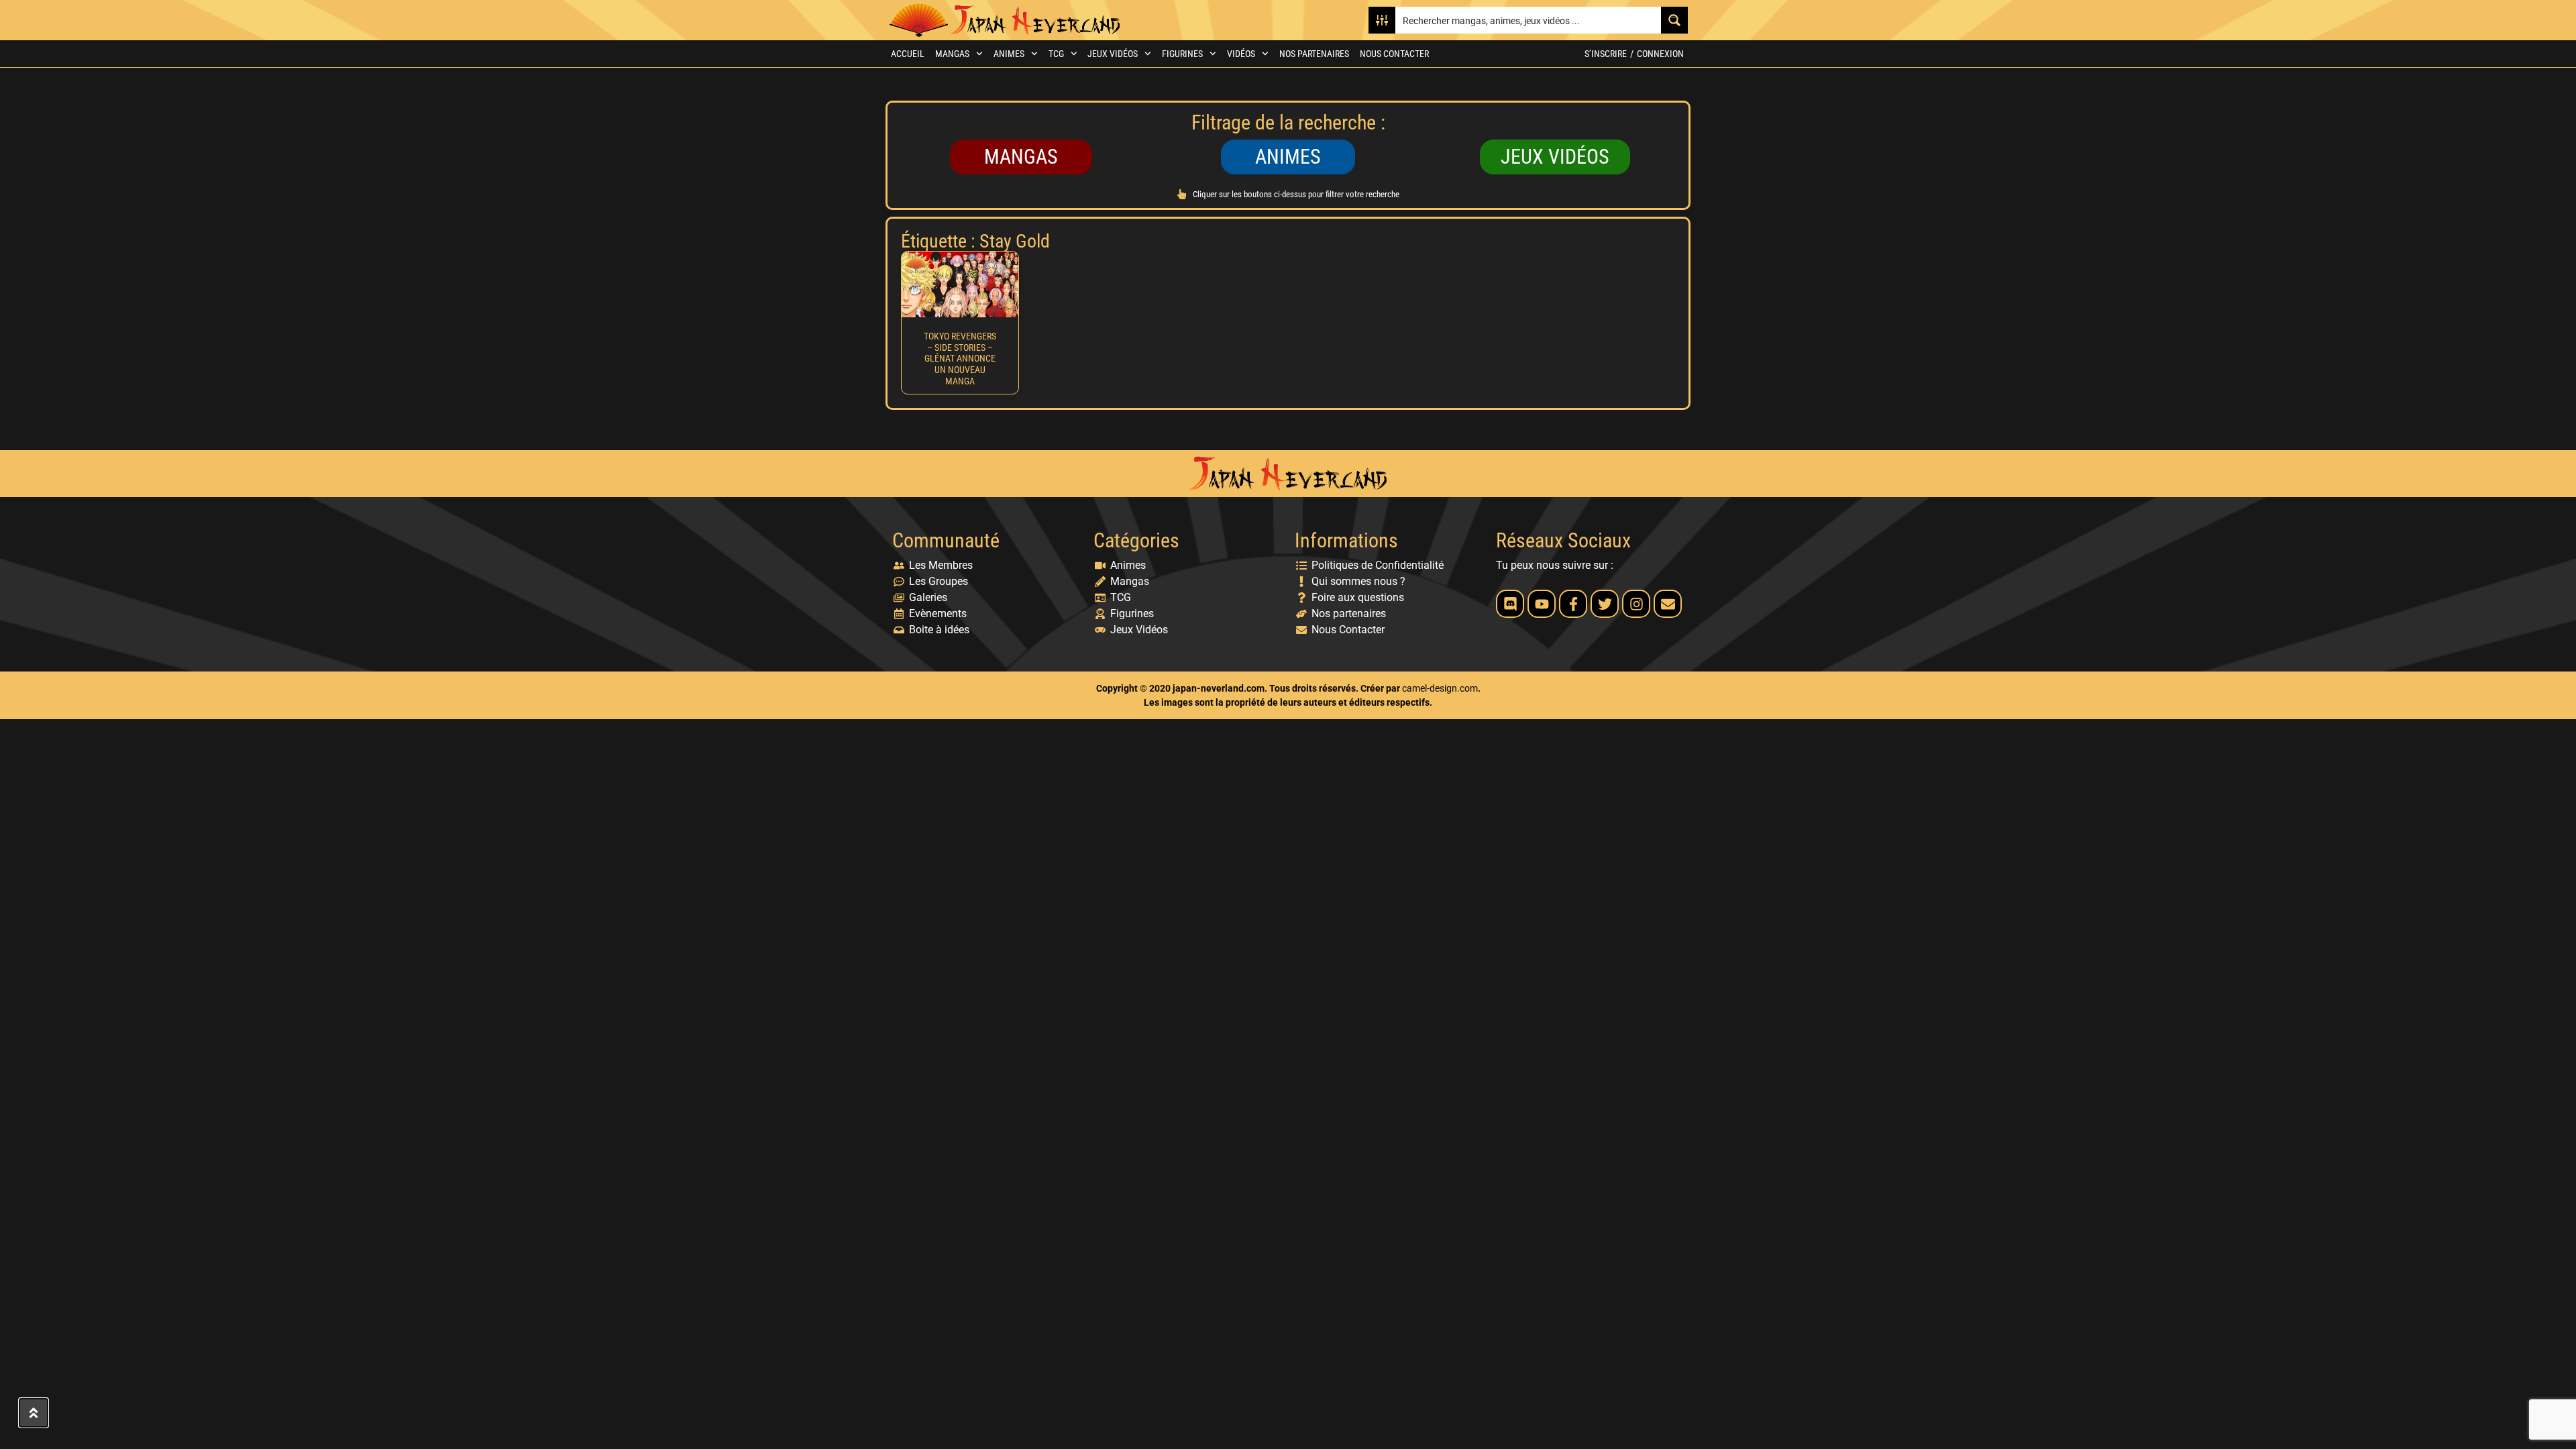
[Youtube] (1542, 604)
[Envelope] (1668, 604)
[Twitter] (1605, 604)
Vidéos (1241, 54)
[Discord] (1510, 604)
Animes (1009, 54)
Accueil (908, 54)
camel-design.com (1440, 688)
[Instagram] (1636, 604)
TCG (1056, 54)
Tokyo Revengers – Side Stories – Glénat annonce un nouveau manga (960, 359)
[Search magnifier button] (1674, 20)
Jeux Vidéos (1113, 54)
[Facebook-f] (1573, 604)
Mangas (952, 54)
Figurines (1182, 54)
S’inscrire (1606, 54)
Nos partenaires (1314, 54)
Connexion (1660, 54)
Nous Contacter (1394, 54)
